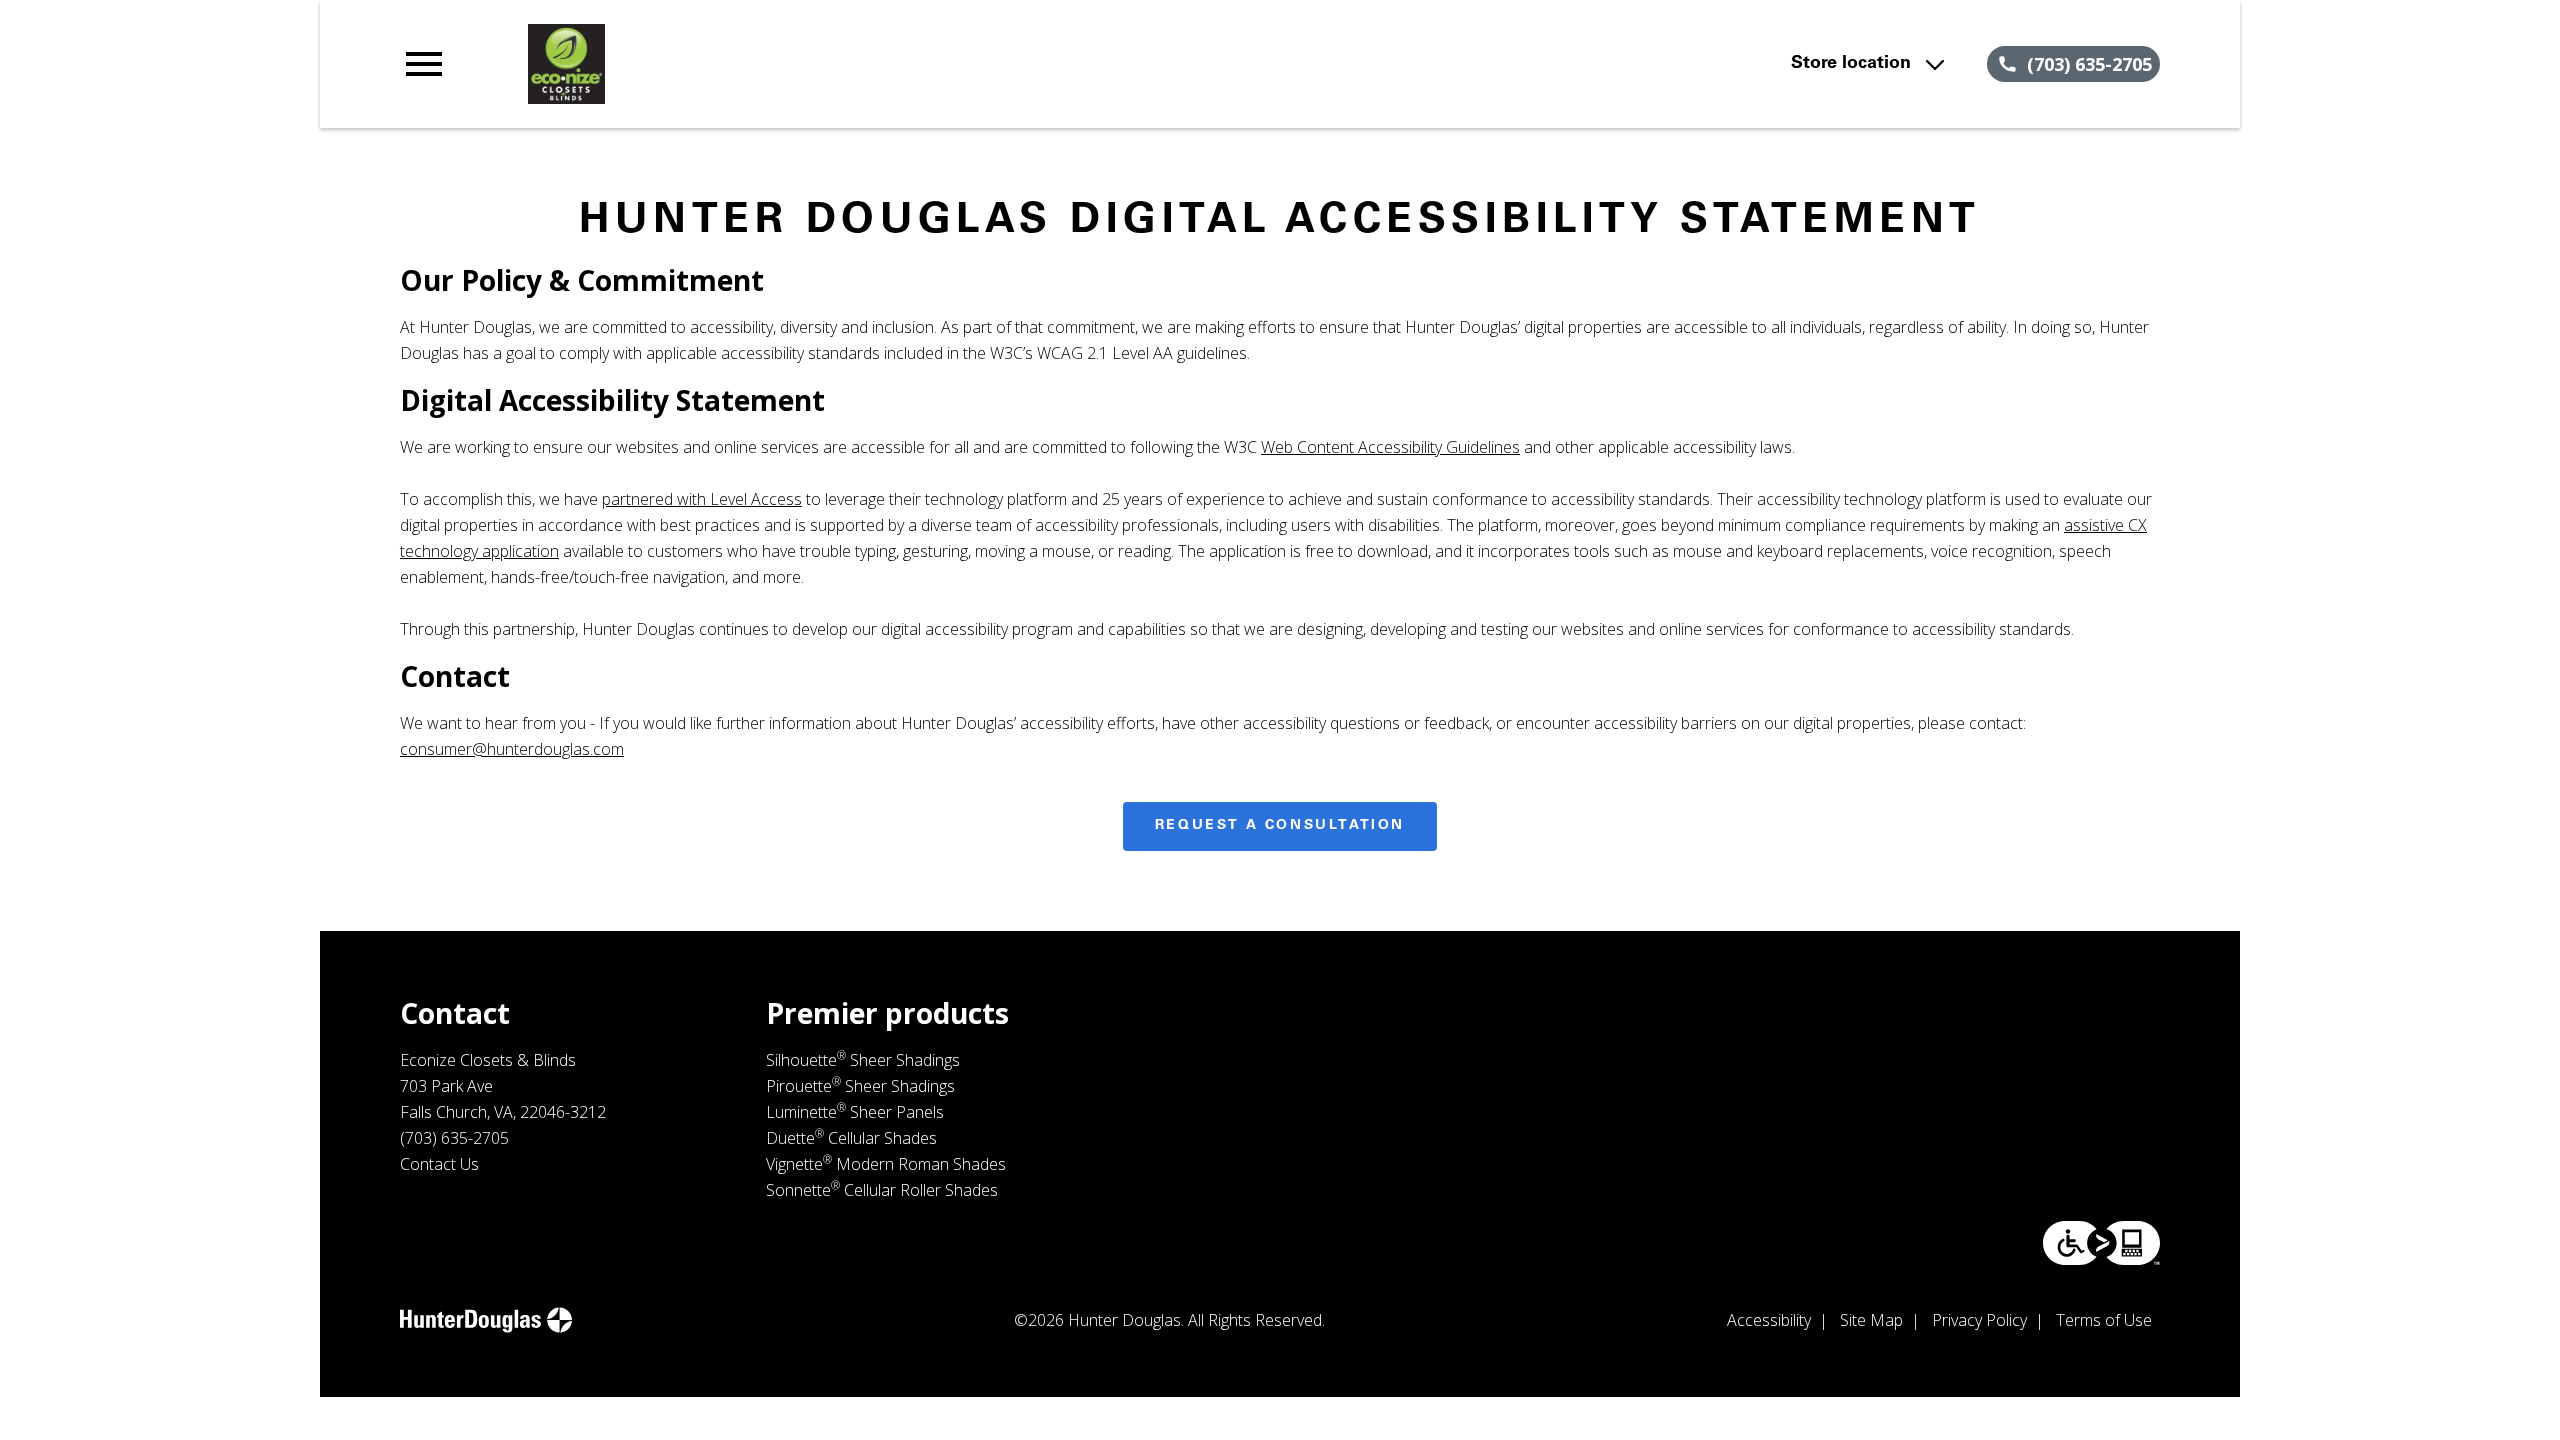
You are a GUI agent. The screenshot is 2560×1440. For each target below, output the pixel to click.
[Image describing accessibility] (2101, 1243)
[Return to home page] (813, 64)
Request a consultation (1280, 826)
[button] (424, 64)
